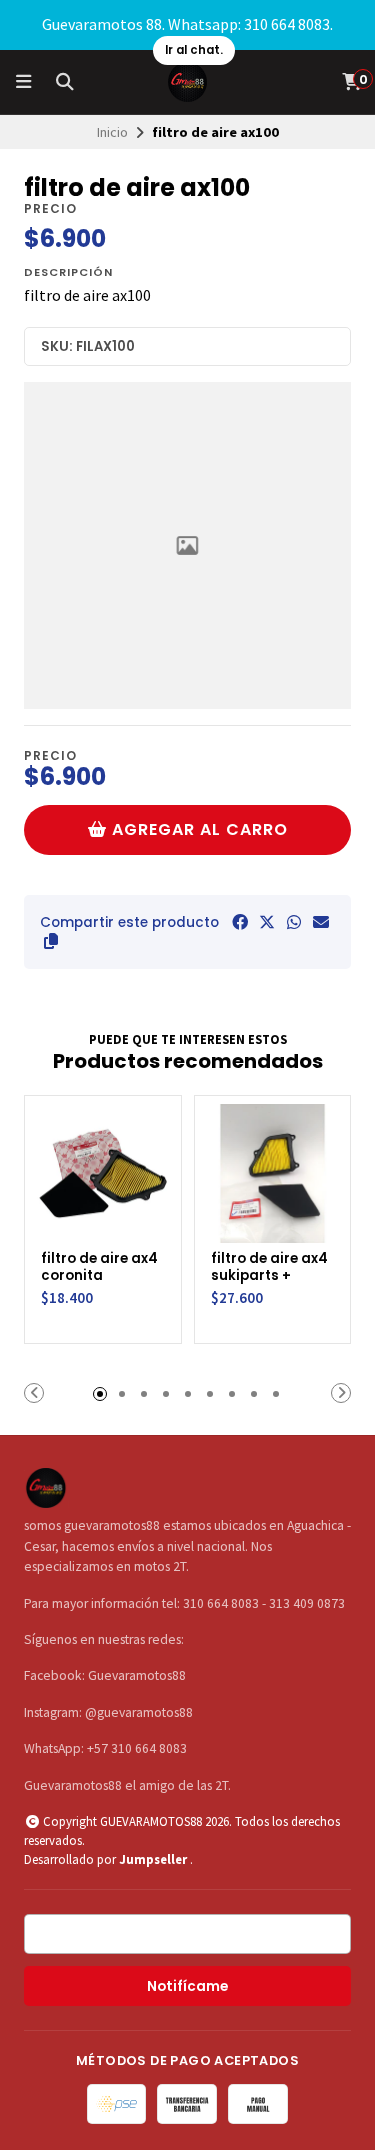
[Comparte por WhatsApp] (294, 922)
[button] (51, 941)
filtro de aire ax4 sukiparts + (269, 1267)
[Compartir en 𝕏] (267, 922)
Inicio (112, 132)
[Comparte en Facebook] (240, 922)
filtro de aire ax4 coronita (99, 1267)
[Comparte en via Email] (321, 922)
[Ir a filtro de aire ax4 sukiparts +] (273, 1174)
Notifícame (187, 1986)
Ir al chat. (194, 50)
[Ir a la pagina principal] (188, 82)
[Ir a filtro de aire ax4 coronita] (103, 1174)
